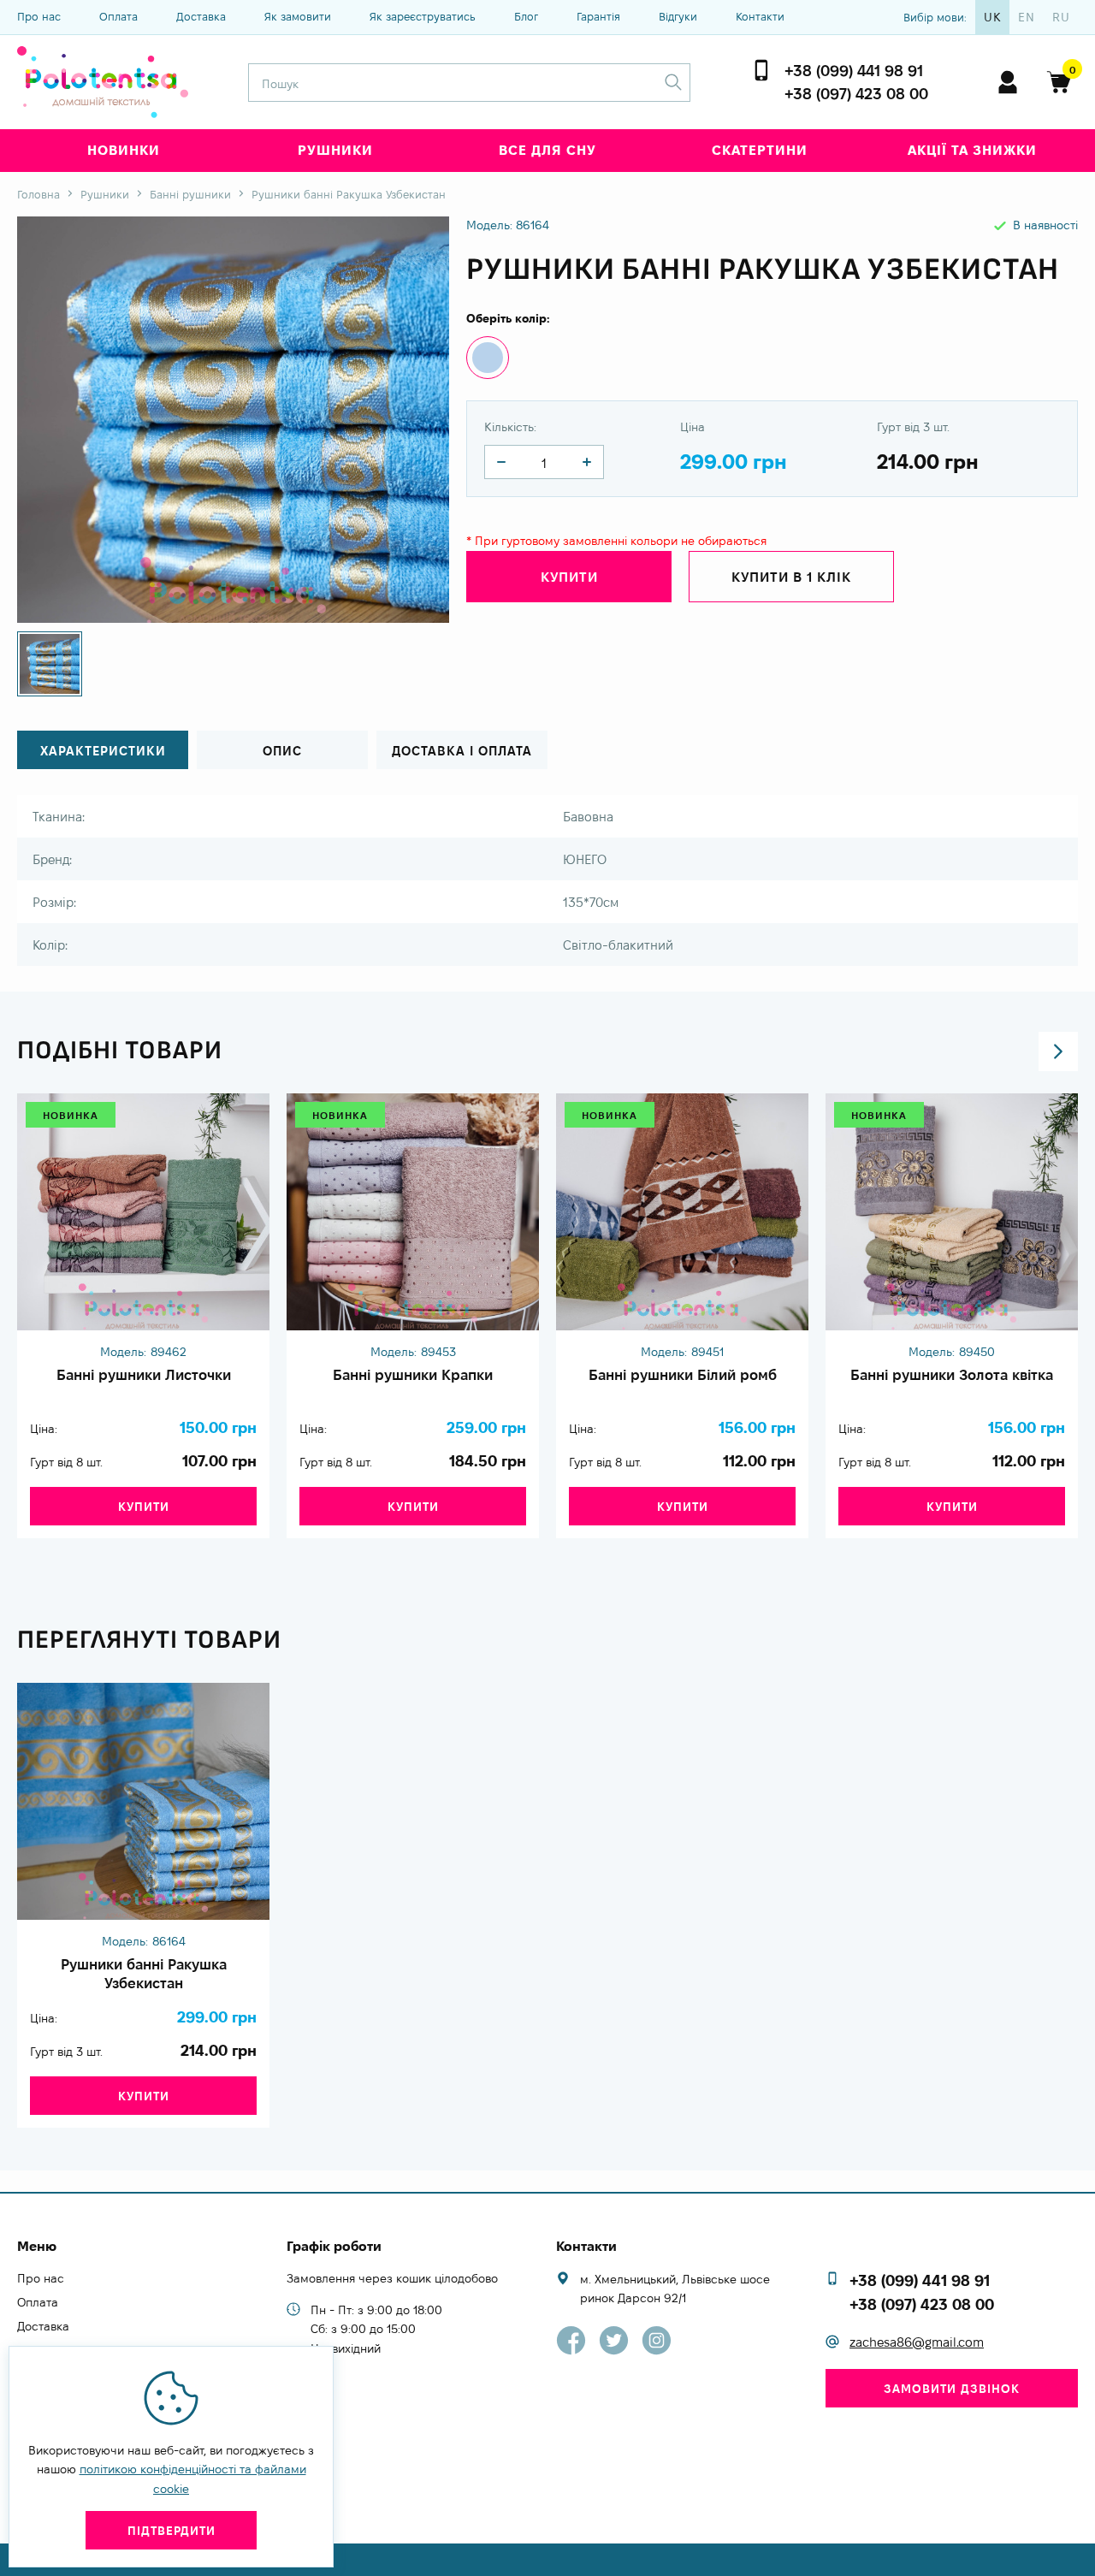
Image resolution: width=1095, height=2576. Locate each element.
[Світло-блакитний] (488, 358)
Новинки (124, 150)
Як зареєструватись (423, 16)
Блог (526, 16)
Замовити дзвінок (952, 2389)
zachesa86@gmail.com (917, 2342)
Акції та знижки (972, 150)
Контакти (760, 16)
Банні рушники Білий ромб (683, 1375)
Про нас (39, 16)
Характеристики (103, 751)
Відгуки (678, 16)
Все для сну (547, 150)
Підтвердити (172, 2531)
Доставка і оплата (462, 751)
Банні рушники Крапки (413, 1375)
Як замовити (298, 16)
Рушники (335, 150)
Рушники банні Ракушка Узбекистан (144, 1974)
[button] (1058, 1051)
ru (1061, 17)
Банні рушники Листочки (144, 1375)
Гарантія (598, 16)
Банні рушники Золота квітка (952, 1375)
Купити (144, 1507)
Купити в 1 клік (791, 577)
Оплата (118, 16)
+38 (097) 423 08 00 (856, 94)
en (1027, 17)
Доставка (201, 16)
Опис (282, 751)
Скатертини (760, 150)
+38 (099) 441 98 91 (854, 71)
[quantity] (501, 462)
